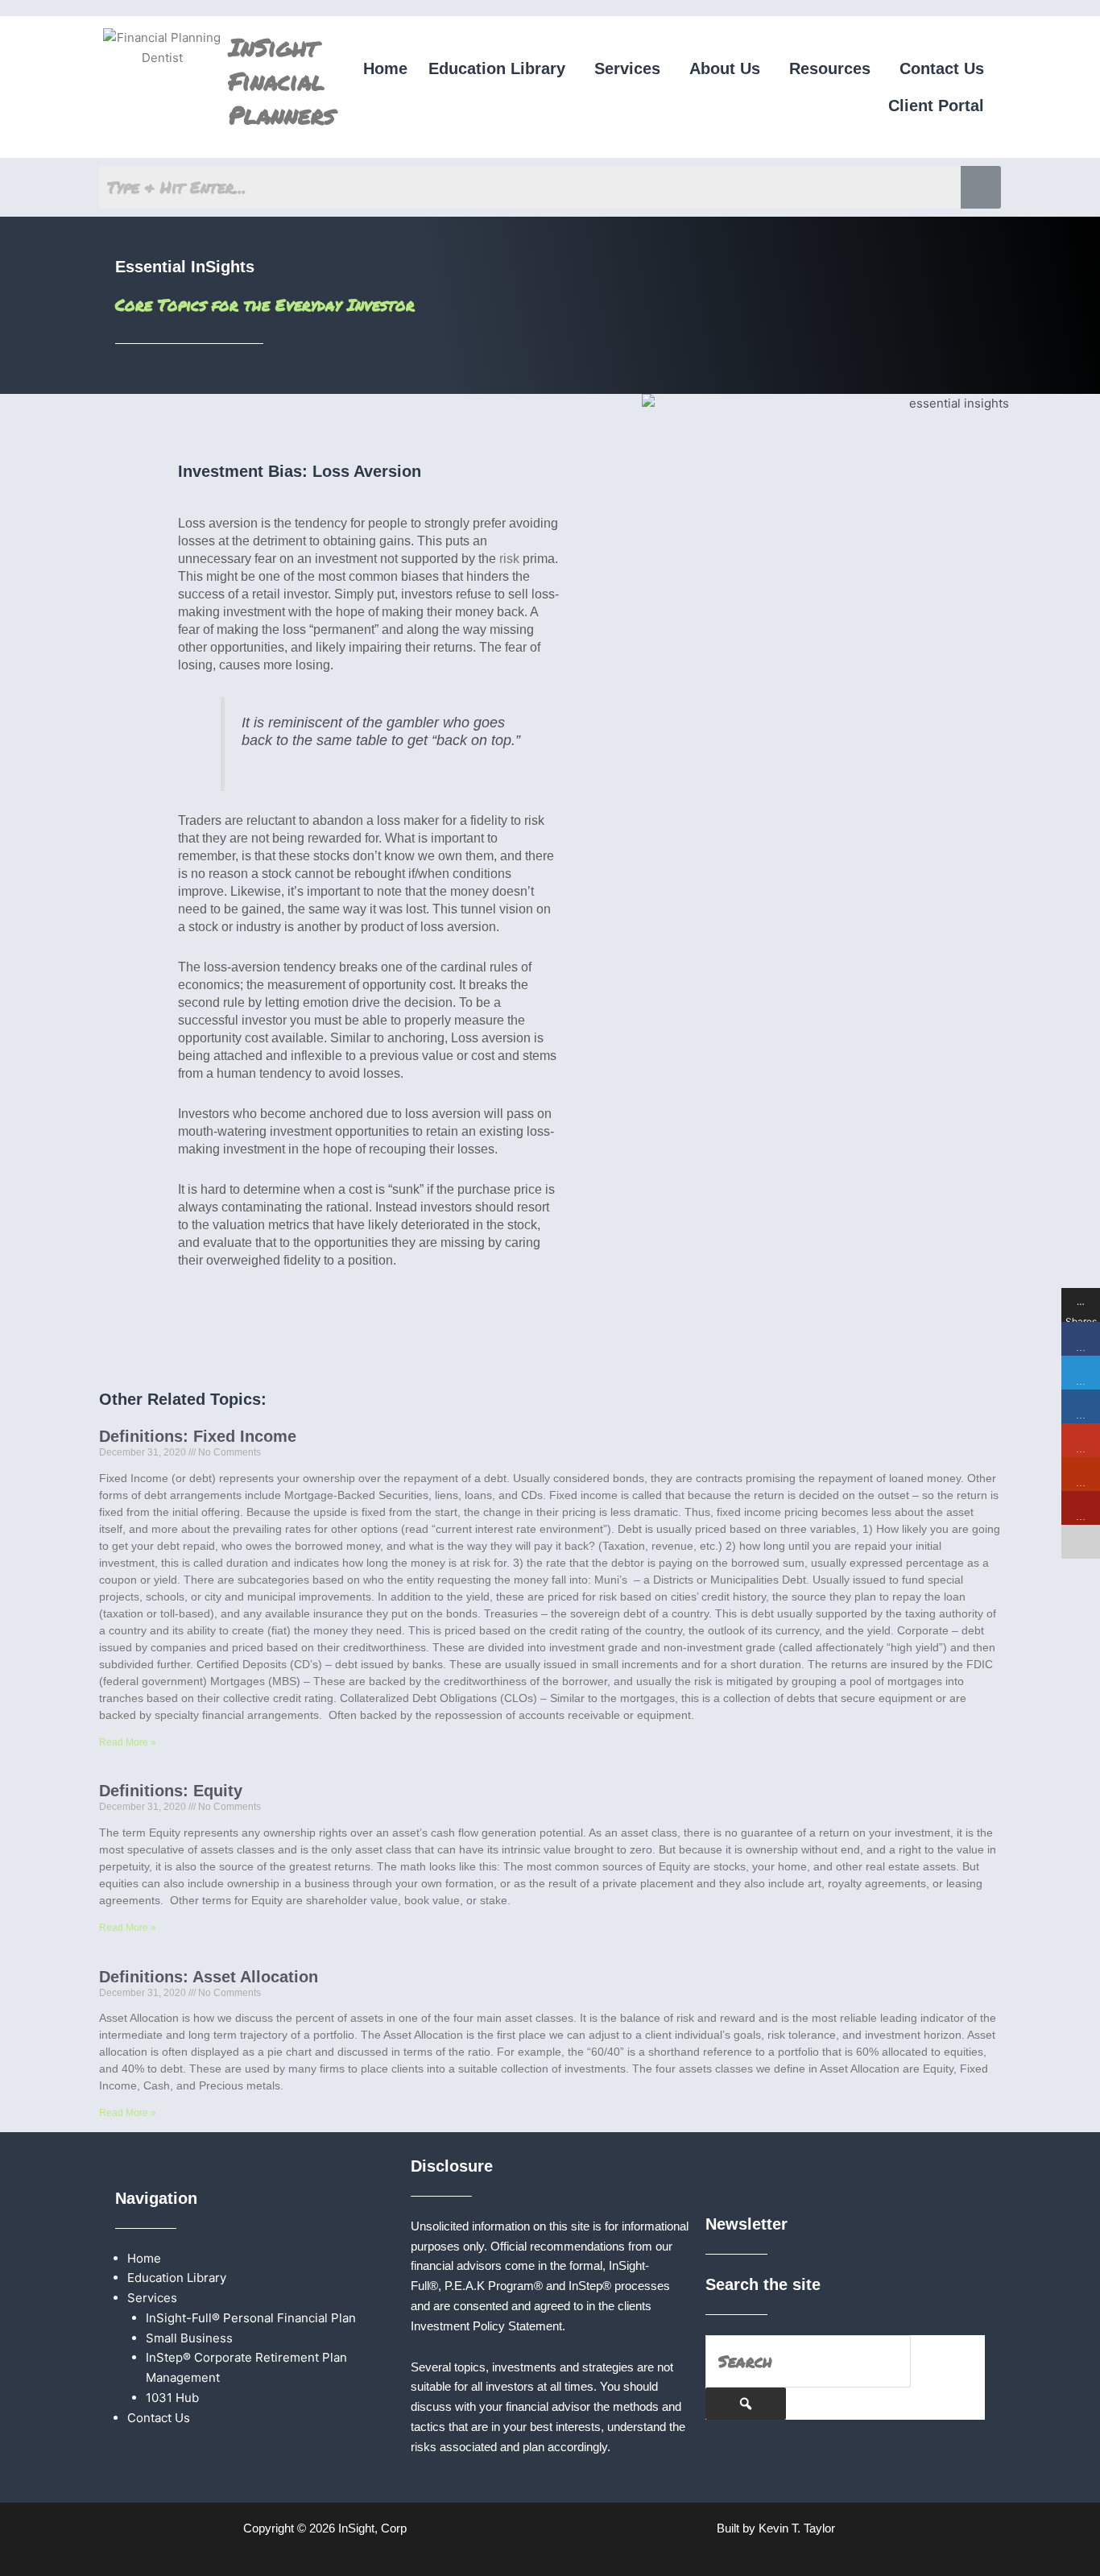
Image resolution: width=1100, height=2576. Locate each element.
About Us (725, 68)
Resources (830, 68)
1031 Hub (172, 2398)
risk (509, 559)
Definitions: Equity (171, 1791)
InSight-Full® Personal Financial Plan (251, 2318)
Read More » (128, 1742)
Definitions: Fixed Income (198, 1436)
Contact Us (942, 68)
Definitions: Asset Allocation (209, 1977)
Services (627, 68)
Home (385, 68)
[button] (501, 68)
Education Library (497, 68)
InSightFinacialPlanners (282, 81)
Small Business (189, 2338)
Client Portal (936, 106)
